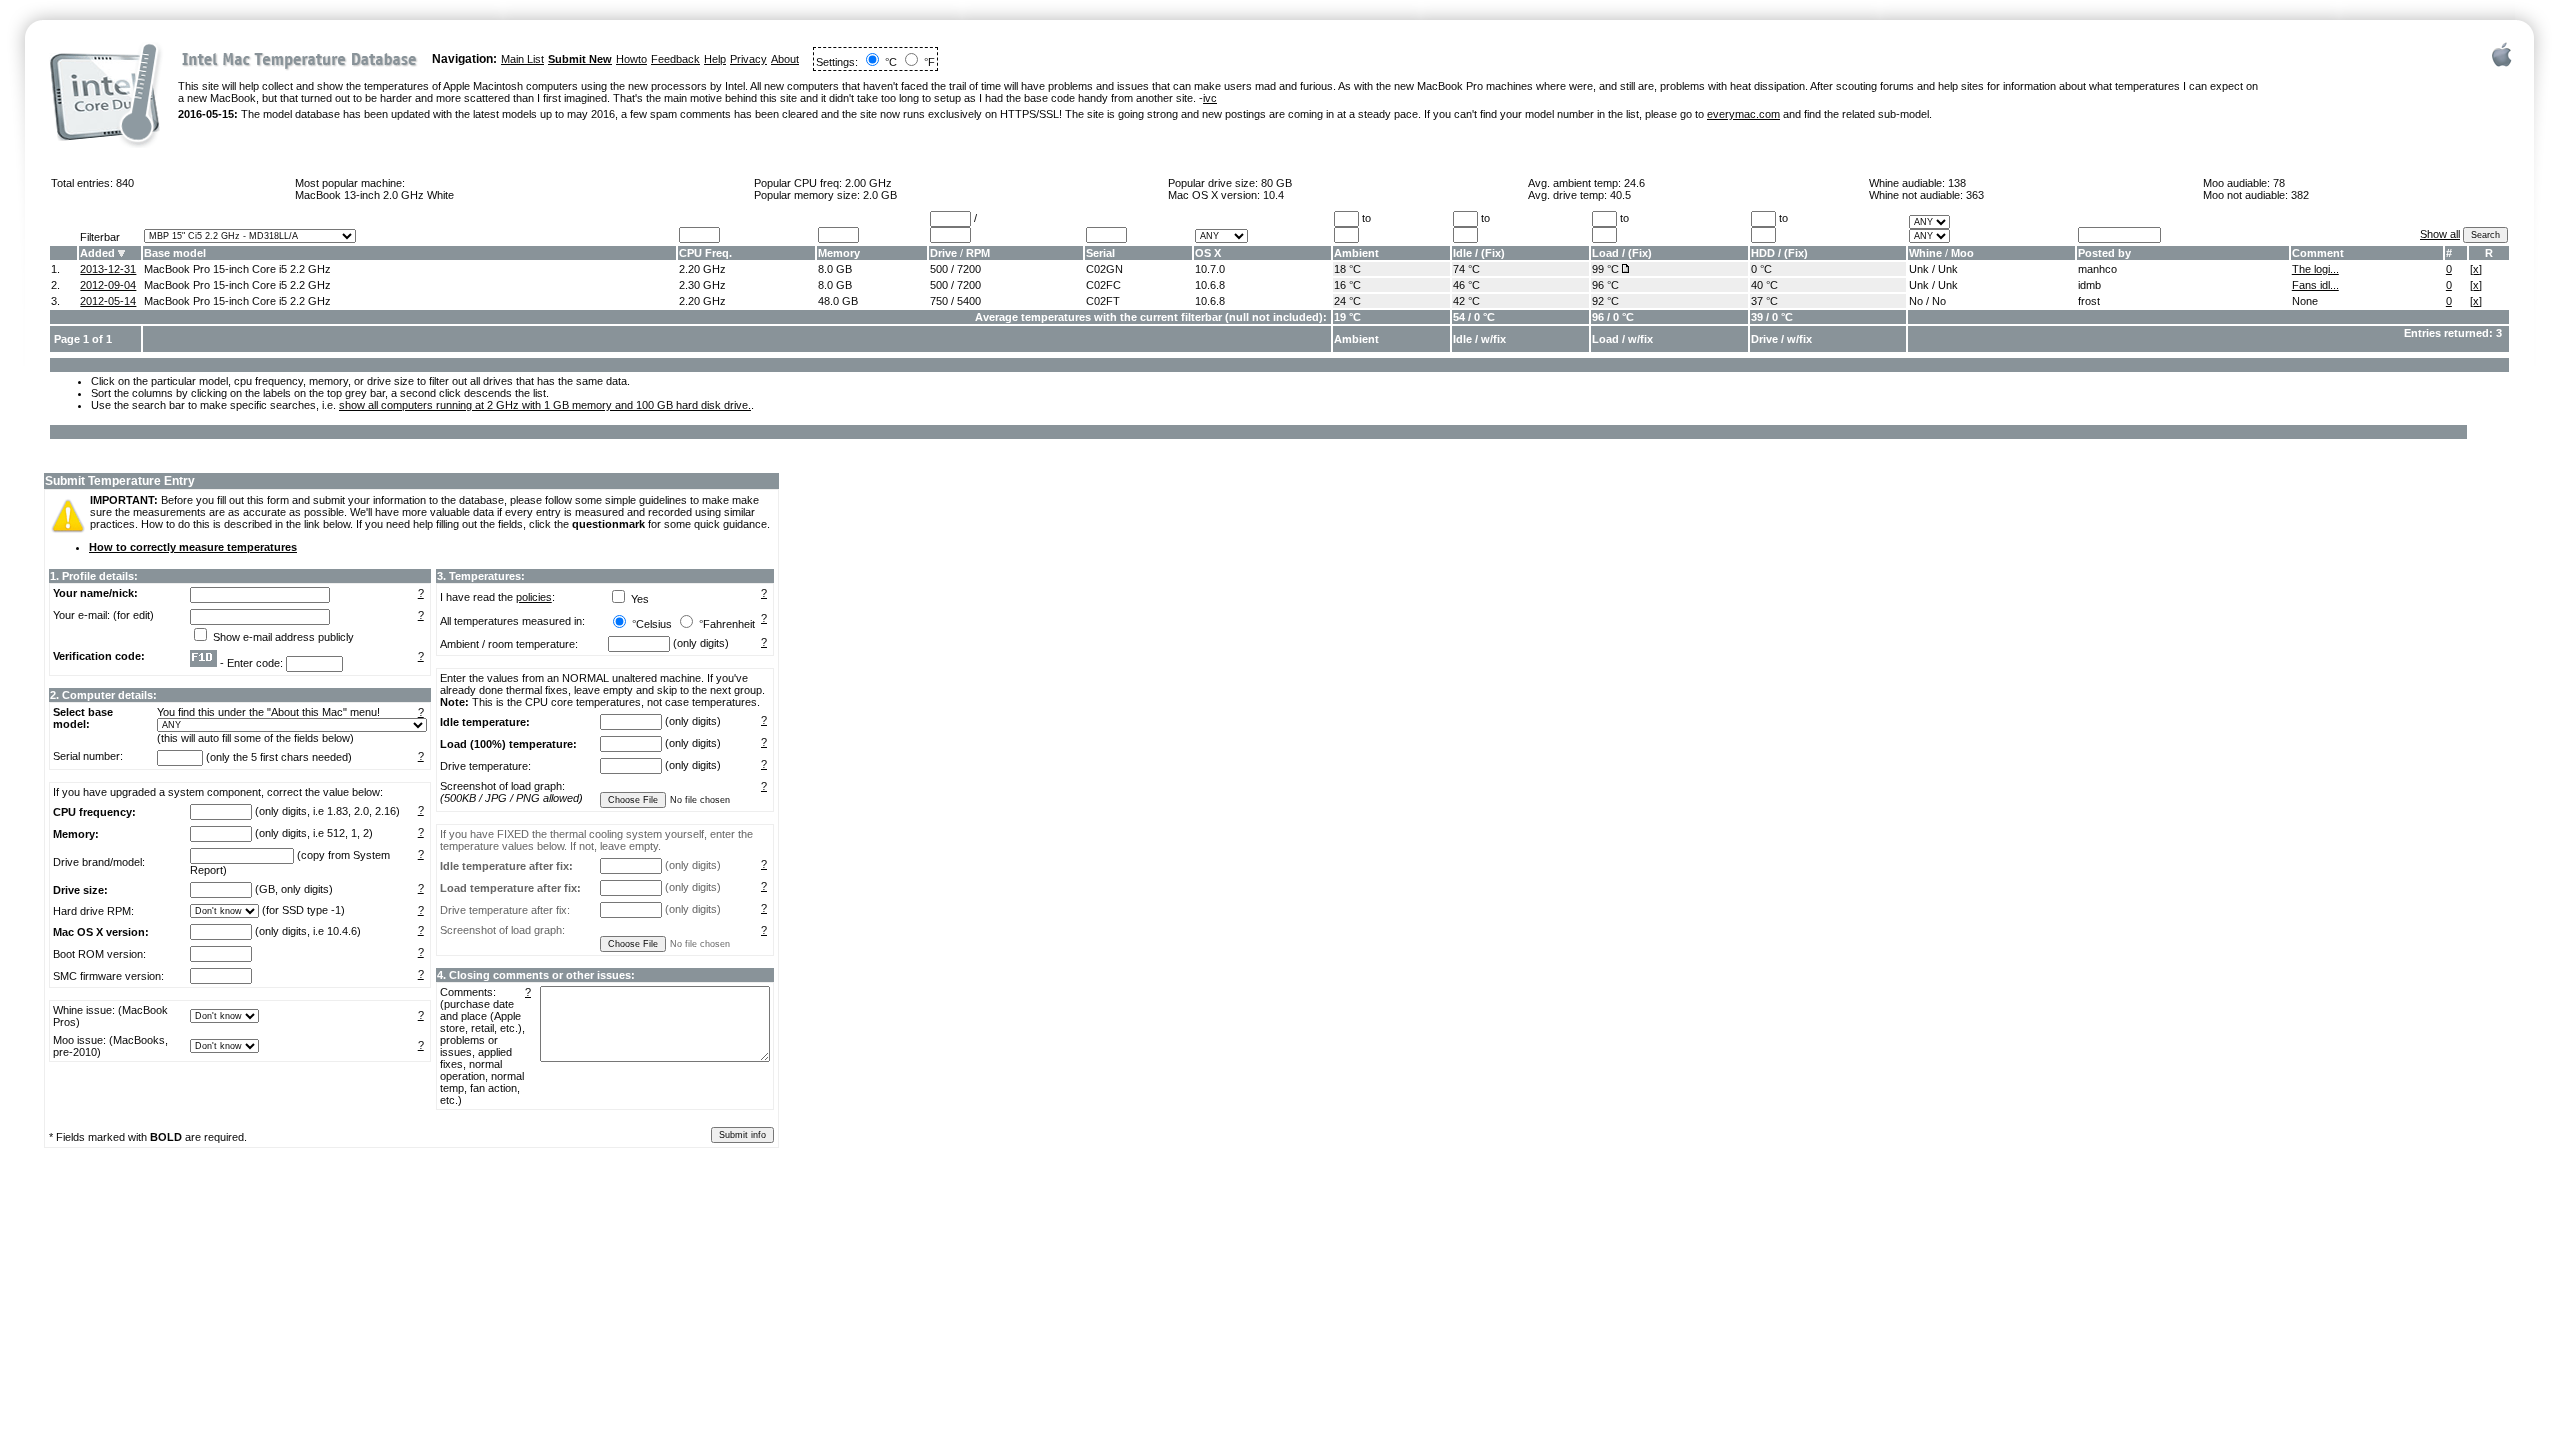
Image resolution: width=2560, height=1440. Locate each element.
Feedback (675, 59)
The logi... (2315, 269)
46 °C (1466, 285)
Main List (522, 59)
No (1916, 301)
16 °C (1347, 285)
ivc (1210, 98)
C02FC (1103, 285)
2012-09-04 (108, 285)
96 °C (1605, 285)
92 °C (1605, 301)
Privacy (748, 59)
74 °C (1466, 269)
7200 (969, 269)
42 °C (1466, 301)
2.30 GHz (702, 285)
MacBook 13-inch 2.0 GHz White (374, 195)
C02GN (1104, 269)
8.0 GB (835, 269)
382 (2300, 195)
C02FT (1103, 301)
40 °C (1764, 285)
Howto (631, 59)
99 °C (1605, 269)
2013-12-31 (108, 269)
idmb (2089, 285)
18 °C (1347, 269)
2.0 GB (880, 195)
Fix (1493, 253)
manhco (2097, 269)
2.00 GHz (868, 183)
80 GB (1276, 183)
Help (715, 59)
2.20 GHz (702, 269)
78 (2279, 183)
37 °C (1764, 301)
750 (939, 301)
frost (2089, 301)
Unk (1919, 269)
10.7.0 (1210, 269)
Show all (2440, 234)
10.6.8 (1210, 285)
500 (939, 269)
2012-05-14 (108, 301)
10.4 (1273, 195)
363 (1975, 195)
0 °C (1761, 269)
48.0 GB (838, 301)
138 (1957, 183)
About (785, 59)
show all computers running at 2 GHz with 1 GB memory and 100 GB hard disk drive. (545, 405)
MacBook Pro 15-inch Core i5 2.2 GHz (237, 269)
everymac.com (1743, 114)
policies (534, 597)
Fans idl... (2315, 285)
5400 (969, 301)
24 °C (1347, 301)
